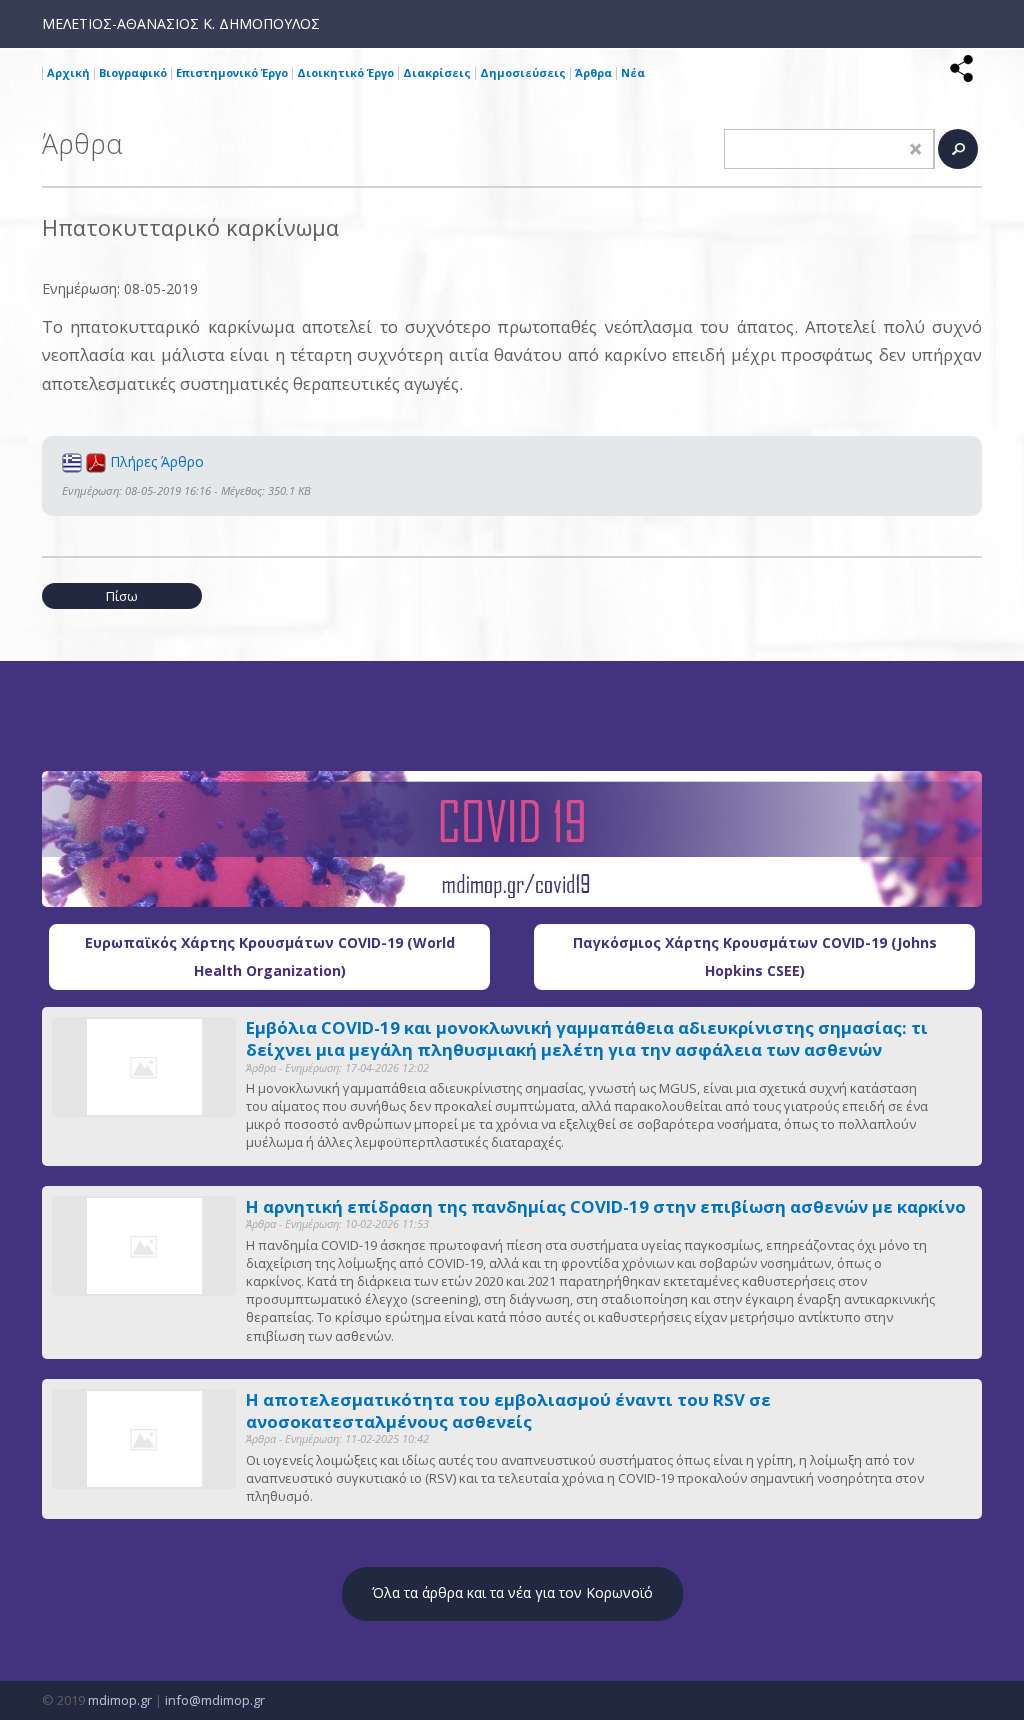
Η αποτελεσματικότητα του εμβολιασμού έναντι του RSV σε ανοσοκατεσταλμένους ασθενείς (508, 1411)
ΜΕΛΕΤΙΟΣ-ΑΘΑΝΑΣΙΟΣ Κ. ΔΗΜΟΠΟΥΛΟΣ (181, 23)
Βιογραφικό (133, 72)
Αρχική (68, 72)
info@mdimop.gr (215, 1700)
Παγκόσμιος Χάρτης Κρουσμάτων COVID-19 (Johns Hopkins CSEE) (755, 956)
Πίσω (122, 596)
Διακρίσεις (437, 72)
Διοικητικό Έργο (345, 72)
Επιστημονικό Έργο (232, 72)
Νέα (633, 72)
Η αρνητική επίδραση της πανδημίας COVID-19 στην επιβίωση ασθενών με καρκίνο (606, 1207)
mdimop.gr (120, 1700)
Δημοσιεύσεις (523, 72)
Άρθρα (593, 72)
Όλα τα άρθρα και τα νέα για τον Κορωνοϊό (512, 1592)
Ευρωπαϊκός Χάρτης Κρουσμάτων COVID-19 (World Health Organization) (270, 956)
